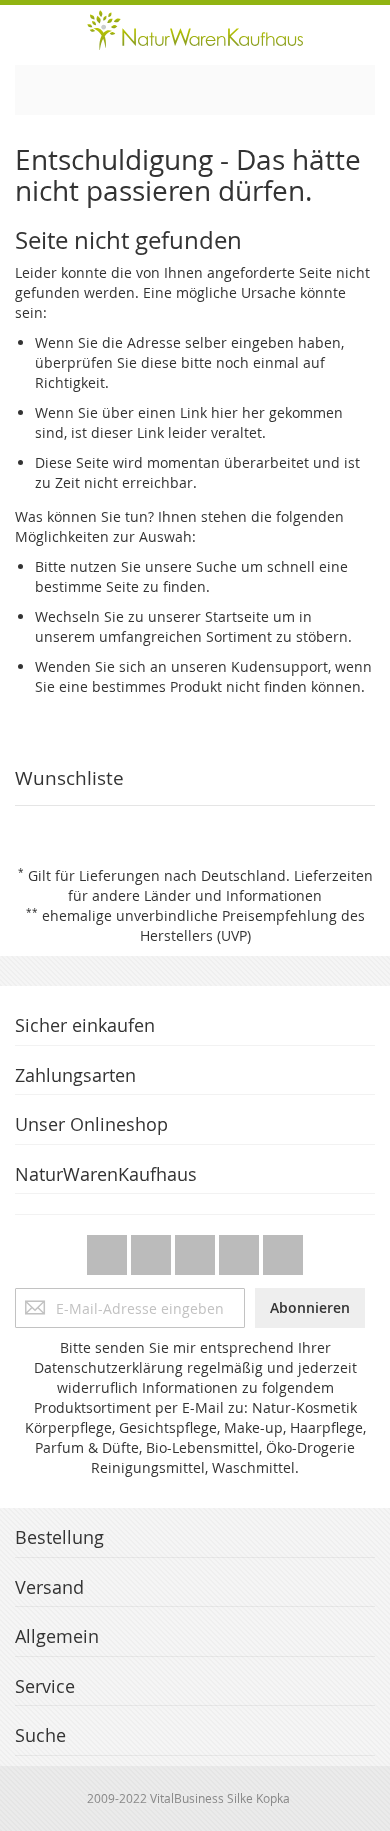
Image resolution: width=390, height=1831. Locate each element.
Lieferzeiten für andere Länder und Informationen (220, 885)
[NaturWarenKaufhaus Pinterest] (197, 1249)
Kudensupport (279, 666)
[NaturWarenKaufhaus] (195, 30)
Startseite (237, 616)
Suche (216, 566)
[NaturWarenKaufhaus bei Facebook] (153, 1249)
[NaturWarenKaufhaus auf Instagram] (241, 1249)
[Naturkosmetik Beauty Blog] (283, 1249)
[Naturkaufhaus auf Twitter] (109, 1249)
